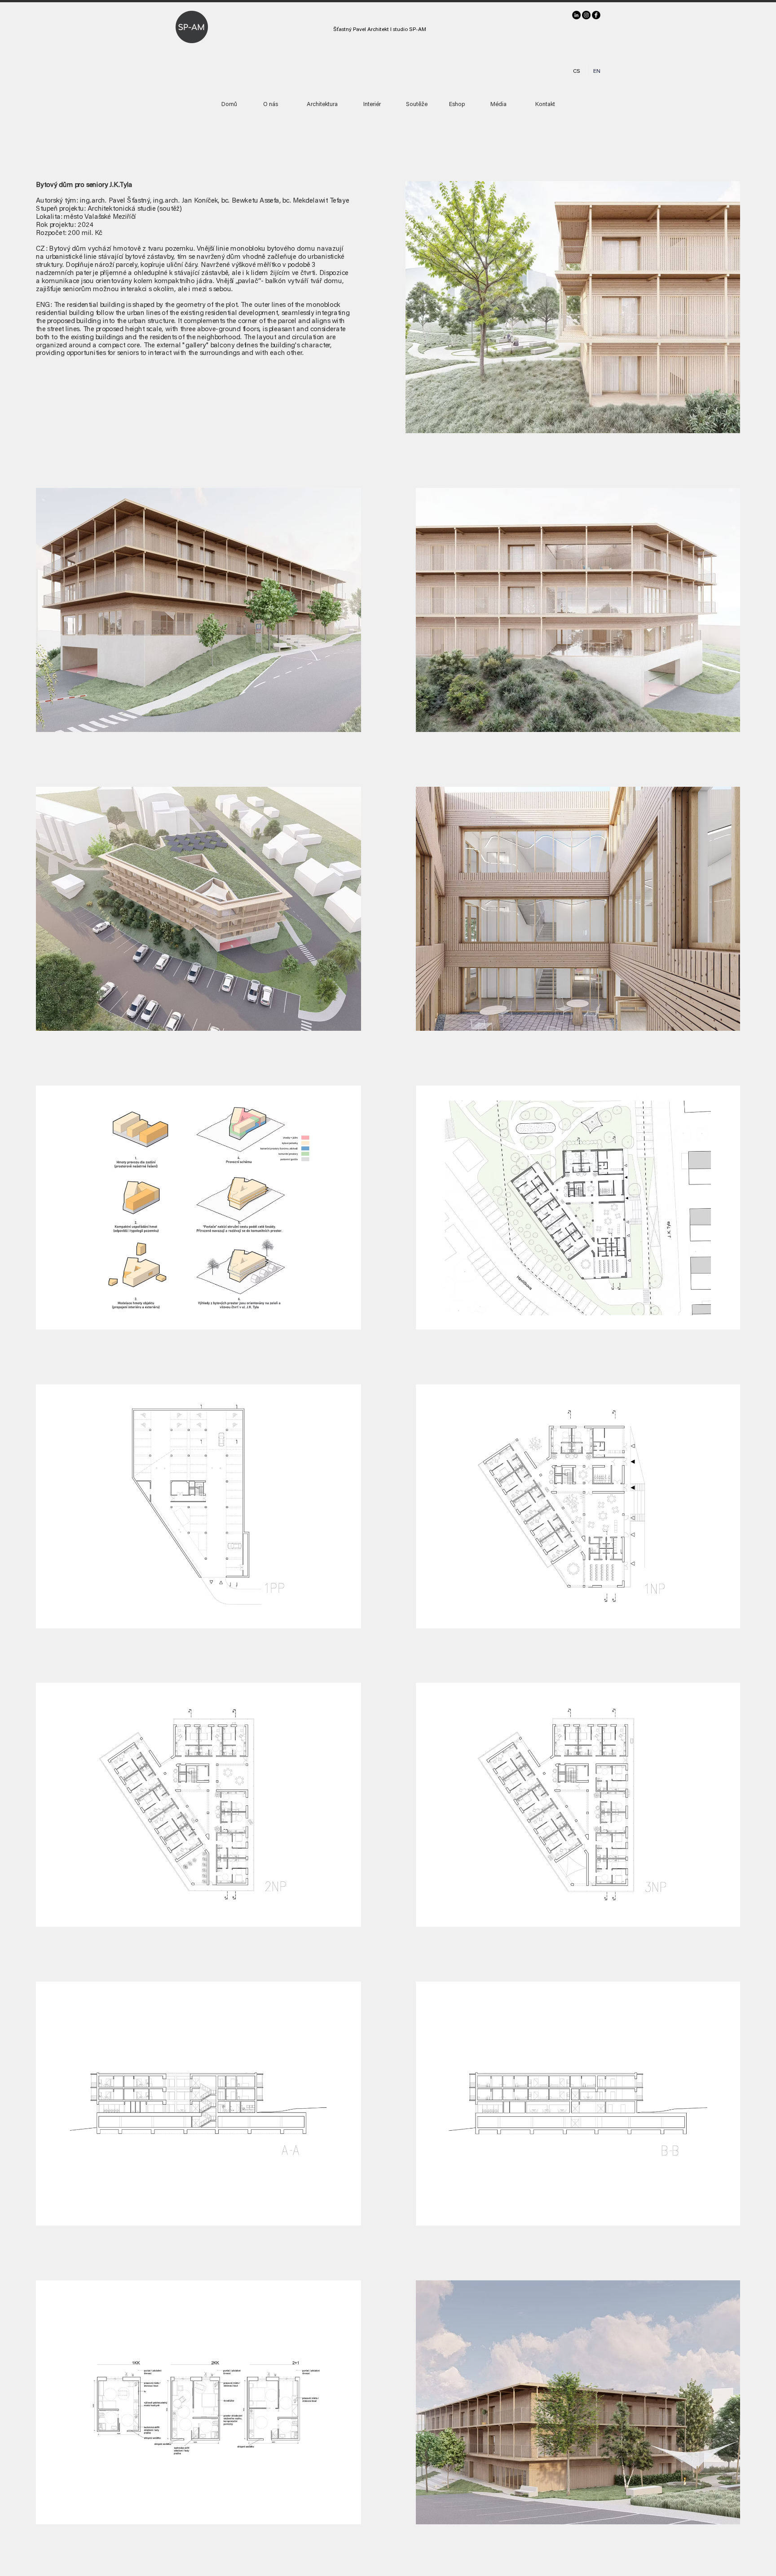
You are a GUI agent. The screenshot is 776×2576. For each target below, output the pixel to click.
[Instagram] (586, 15)
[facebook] (596, 15)
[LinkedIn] (576, 15)
